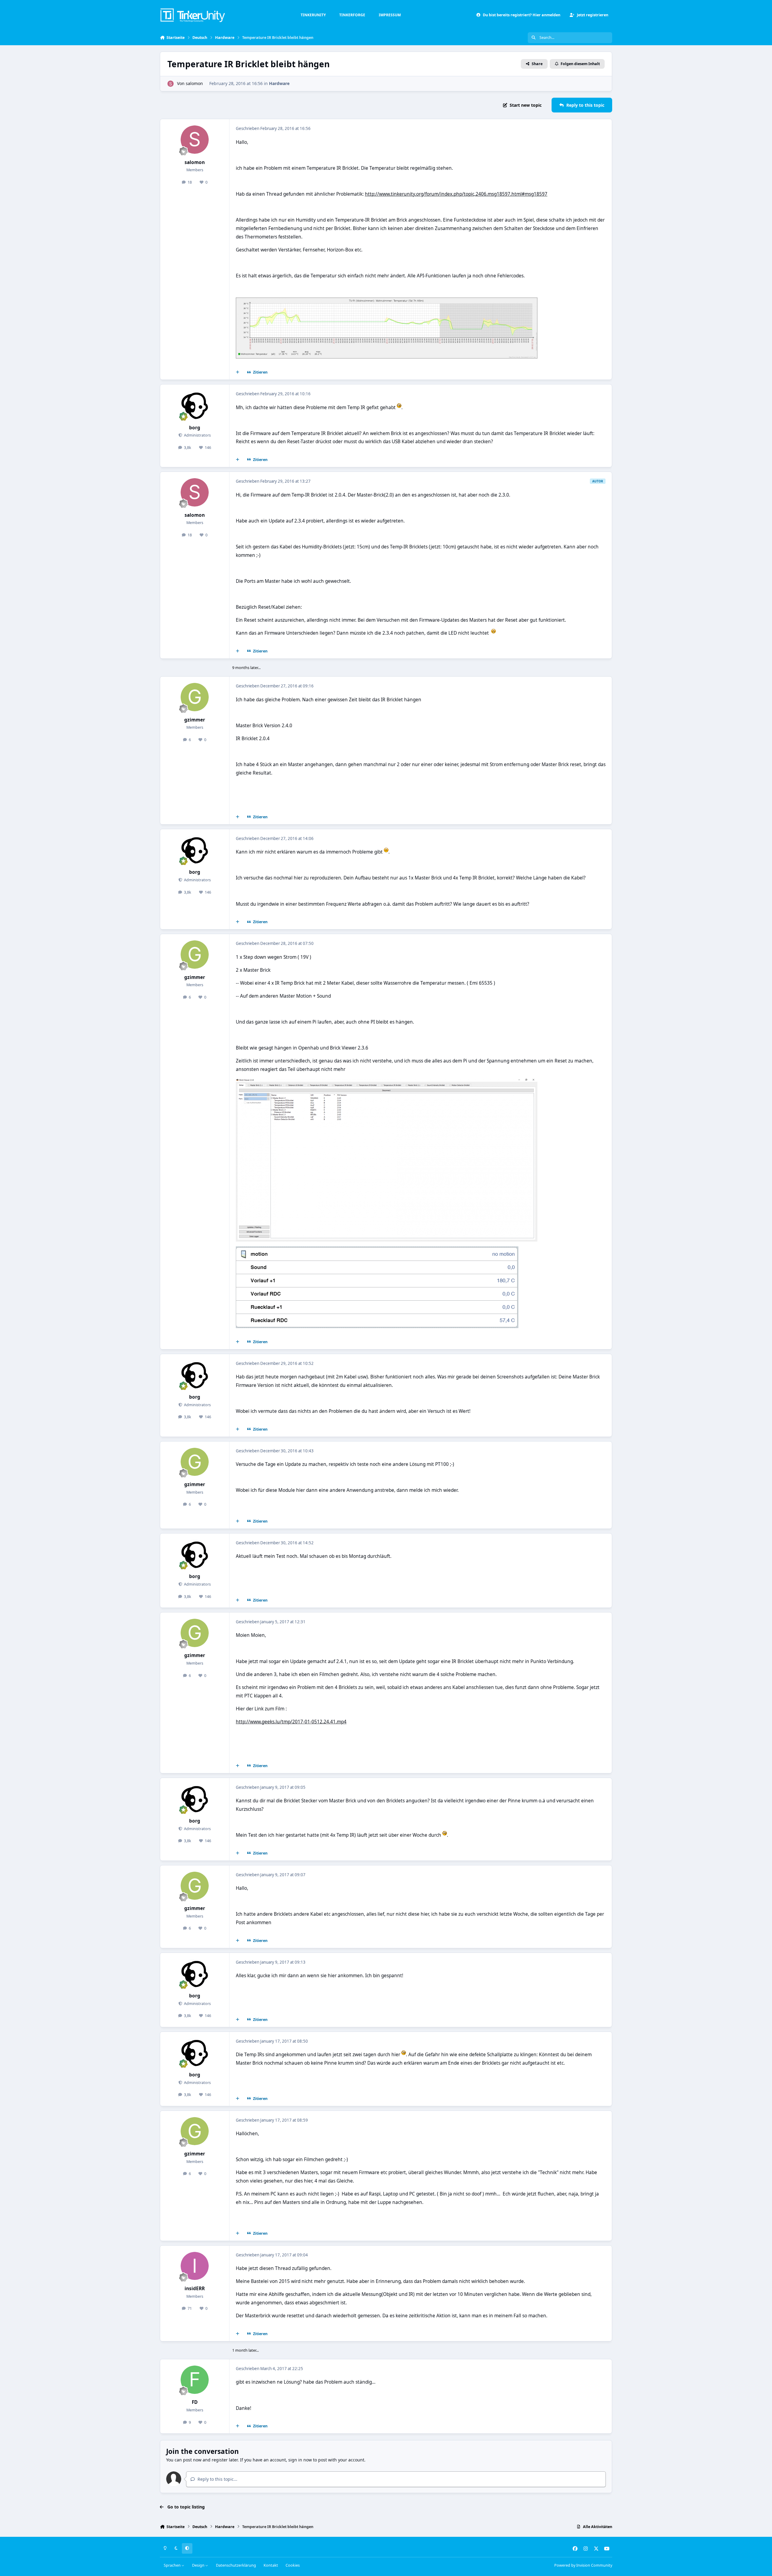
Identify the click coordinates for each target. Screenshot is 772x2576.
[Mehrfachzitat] (238, 372)
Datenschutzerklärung (236, 2565)
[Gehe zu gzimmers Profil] (195, 697)
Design (199, 2565)
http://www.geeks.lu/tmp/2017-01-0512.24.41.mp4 (291, 1722)
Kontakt (271, 2565)
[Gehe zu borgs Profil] (195, 405)
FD (195, 2402)
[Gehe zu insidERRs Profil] (195, 2266)
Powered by (583, 2565)
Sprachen (173, 2565)
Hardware (279, 83)
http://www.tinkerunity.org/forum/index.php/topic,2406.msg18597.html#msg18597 (456, 194)
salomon (194, 83)
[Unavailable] (387, 302)
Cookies (293, 2565)
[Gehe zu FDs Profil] (195, 2380)
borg (195, 428)
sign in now (300, 2460)
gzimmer (195, 720)
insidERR (195, 2289)
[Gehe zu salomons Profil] (171, 84)
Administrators (197, 435)
